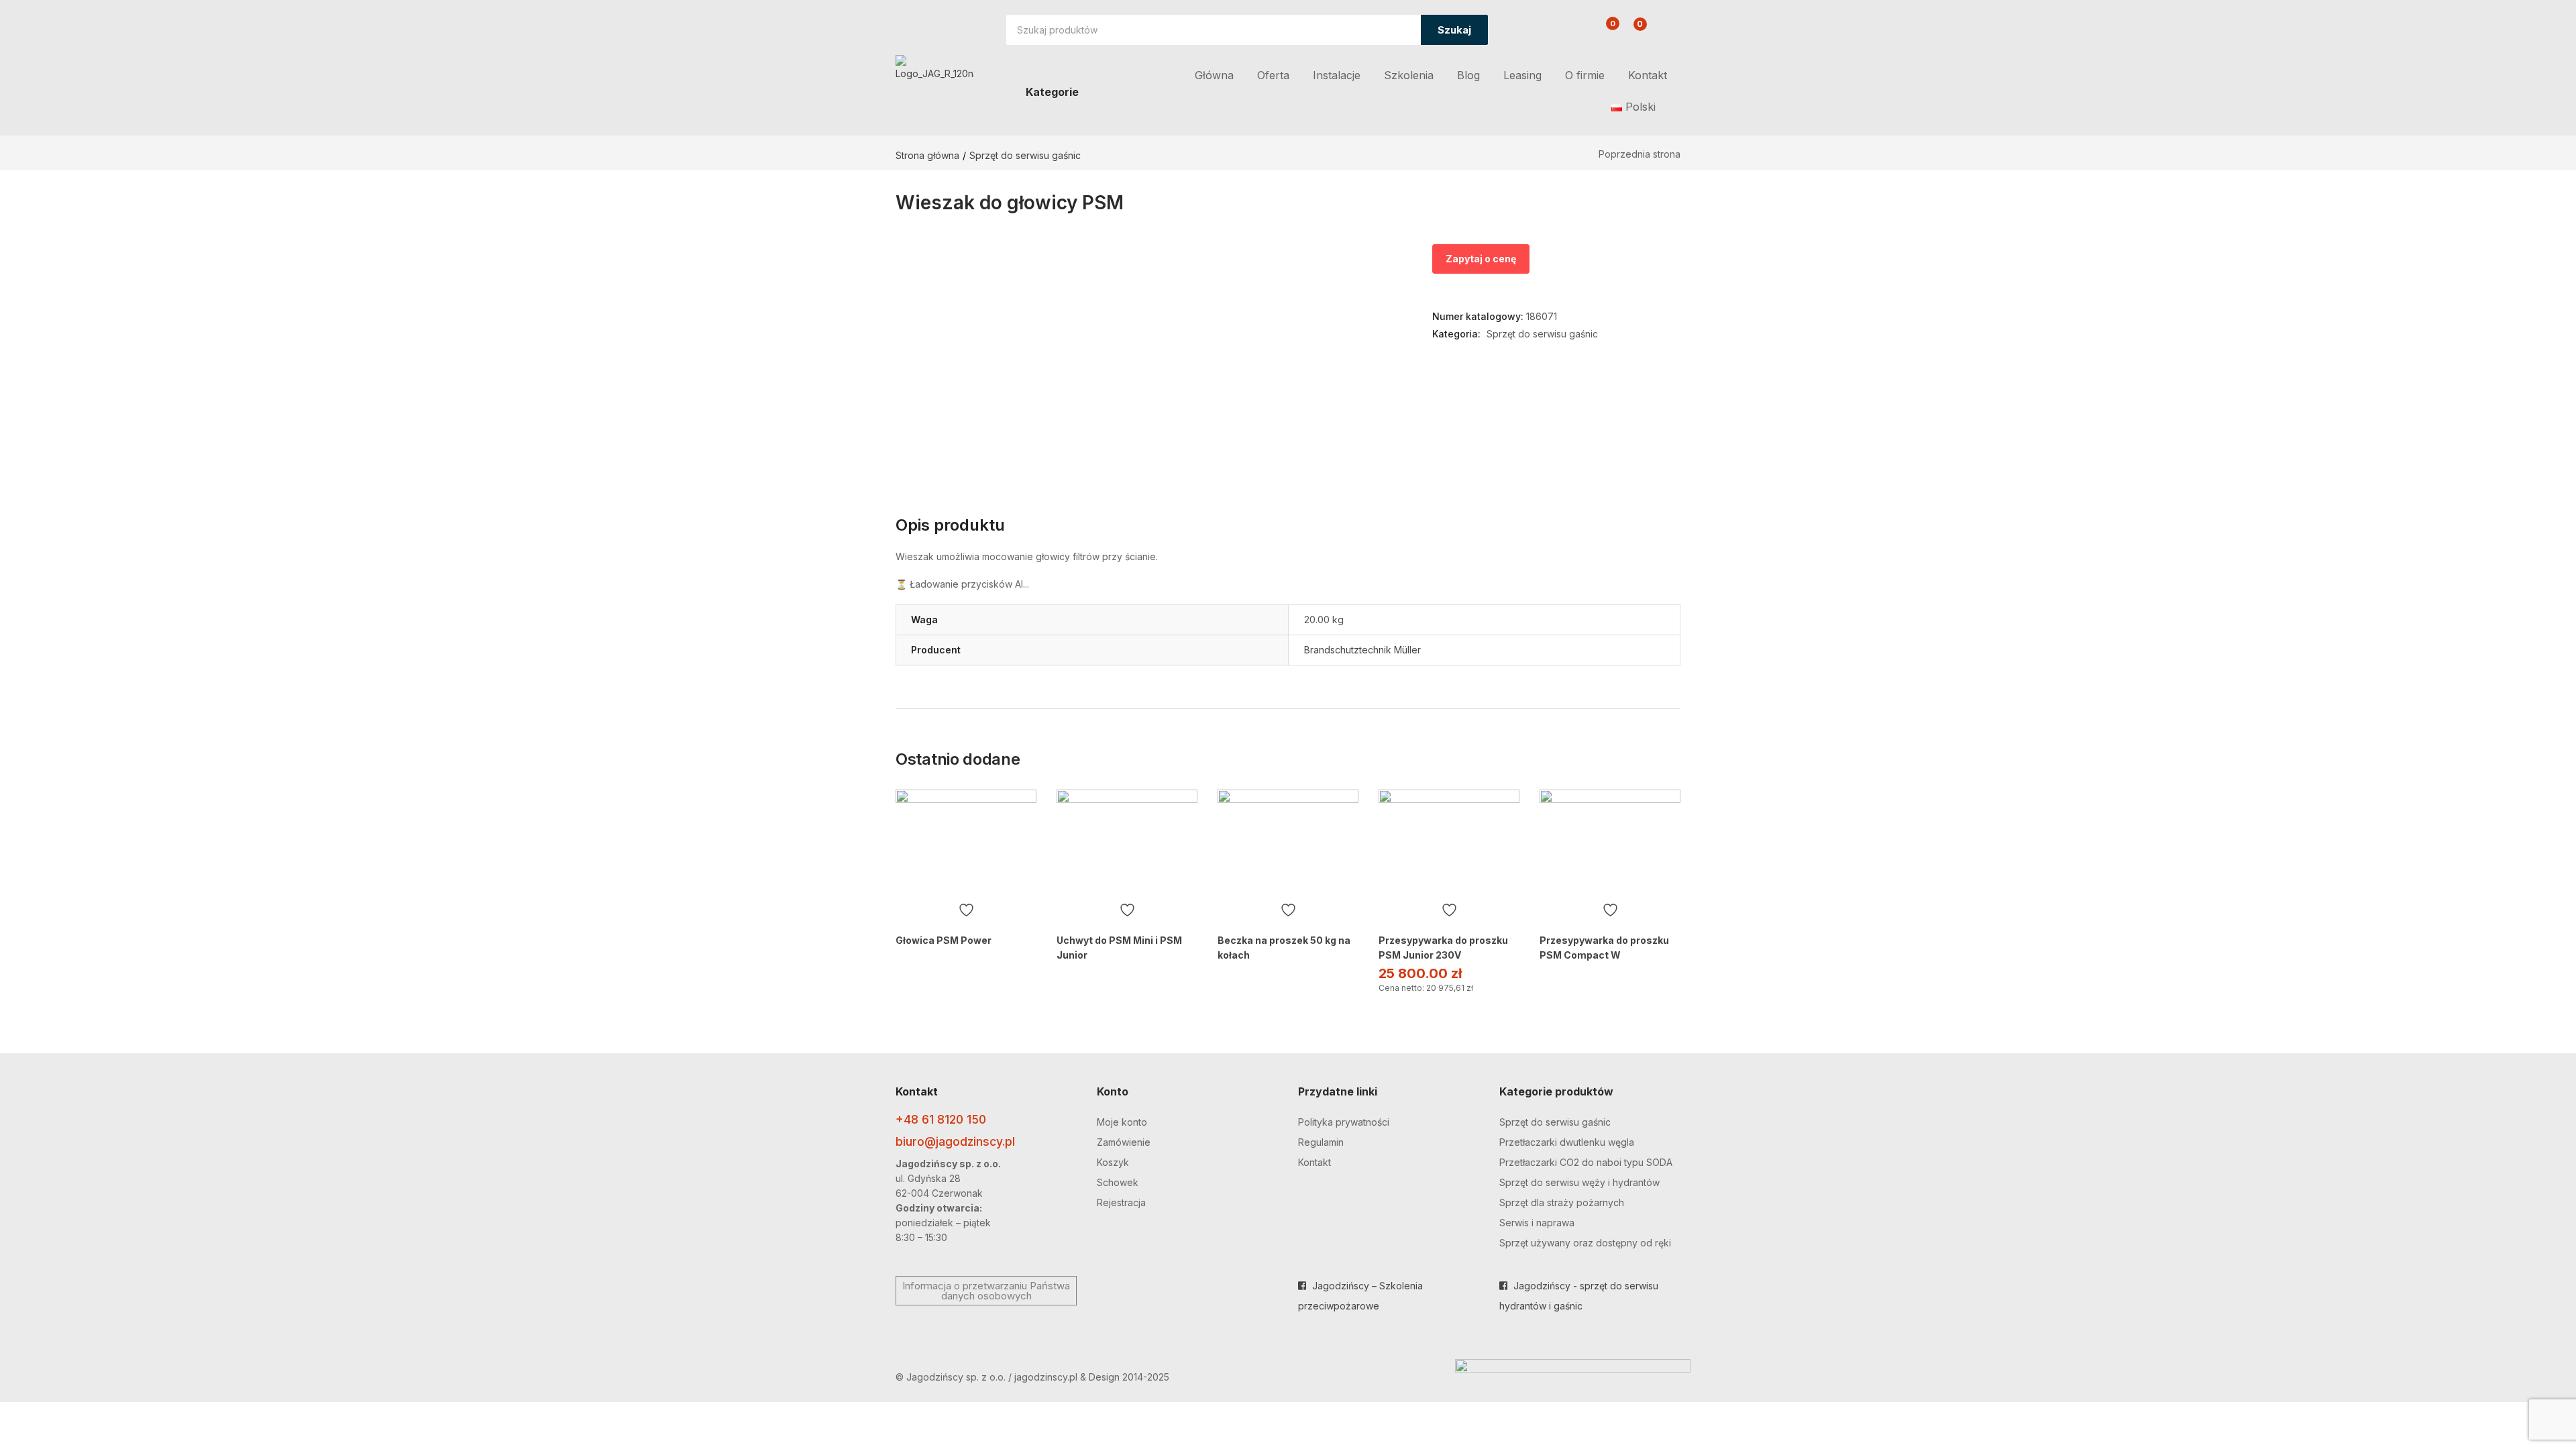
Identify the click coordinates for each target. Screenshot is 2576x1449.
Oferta (1273, 75)
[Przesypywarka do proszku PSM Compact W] (1610, 843)
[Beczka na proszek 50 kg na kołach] (1288, 843)
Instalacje (1337, 75)
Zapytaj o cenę (1481, 259)
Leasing (1522, 75)
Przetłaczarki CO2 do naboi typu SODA (1586, 1162)
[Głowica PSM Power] (966, 843)
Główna (1214, 75)
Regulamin (1321, 1142)
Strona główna (927, 155)
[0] (1602, 32)
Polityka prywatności (1344, 1122)
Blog (1468, 75)
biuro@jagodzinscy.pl (955, 1141)
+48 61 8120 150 (941, 1119)
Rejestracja (1121, 1202)
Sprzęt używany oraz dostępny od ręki (1585, 1243)
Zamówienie (1124, 1142)
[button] (1632, 31)
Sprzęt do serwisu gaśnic (1025, 155)
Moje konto (1122, 1122)
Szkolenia (1409, 75)
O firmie (1585, 75)
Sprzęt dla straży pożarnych (1562, 1202)
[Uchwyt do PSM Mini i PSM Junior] (1127, 843)
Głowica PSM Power (944, 940)
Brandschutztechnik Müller (1362, 650)
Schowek (1118, 1182)
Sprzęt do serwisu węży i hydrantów (1579, 1182)
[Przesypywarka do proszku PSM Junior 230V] (1449, 843)
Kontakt (1648, 75)
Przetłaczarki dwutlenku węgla (1567, 1142)
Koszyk (1113, 1162)
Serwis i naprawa (1537, 1223)
